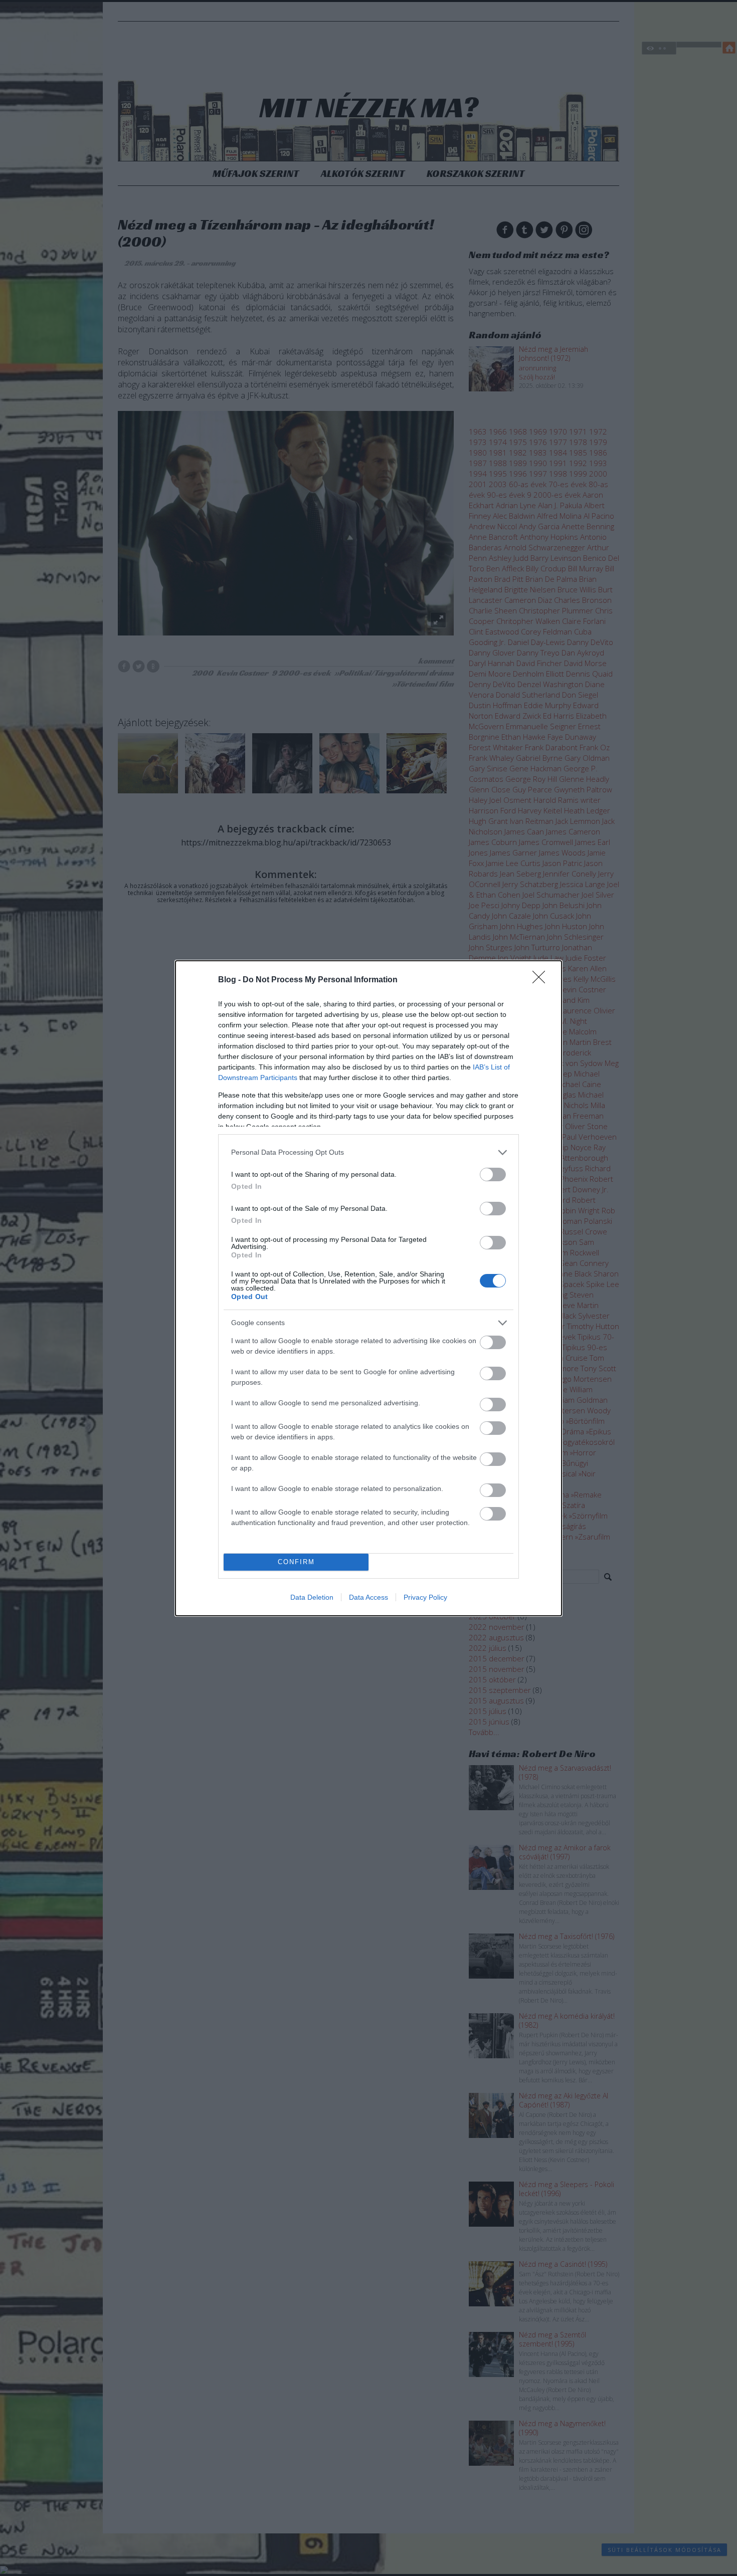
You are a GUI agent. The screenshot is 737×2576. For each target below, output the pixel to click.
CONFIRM (296, 1562)
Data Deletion (312, 1597)
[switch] (493, 1174)
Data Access (368, 1597)
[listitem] (368, 1152)
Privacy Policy (425, 1597)
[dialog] (368, 1288)
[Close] (542, 980)
